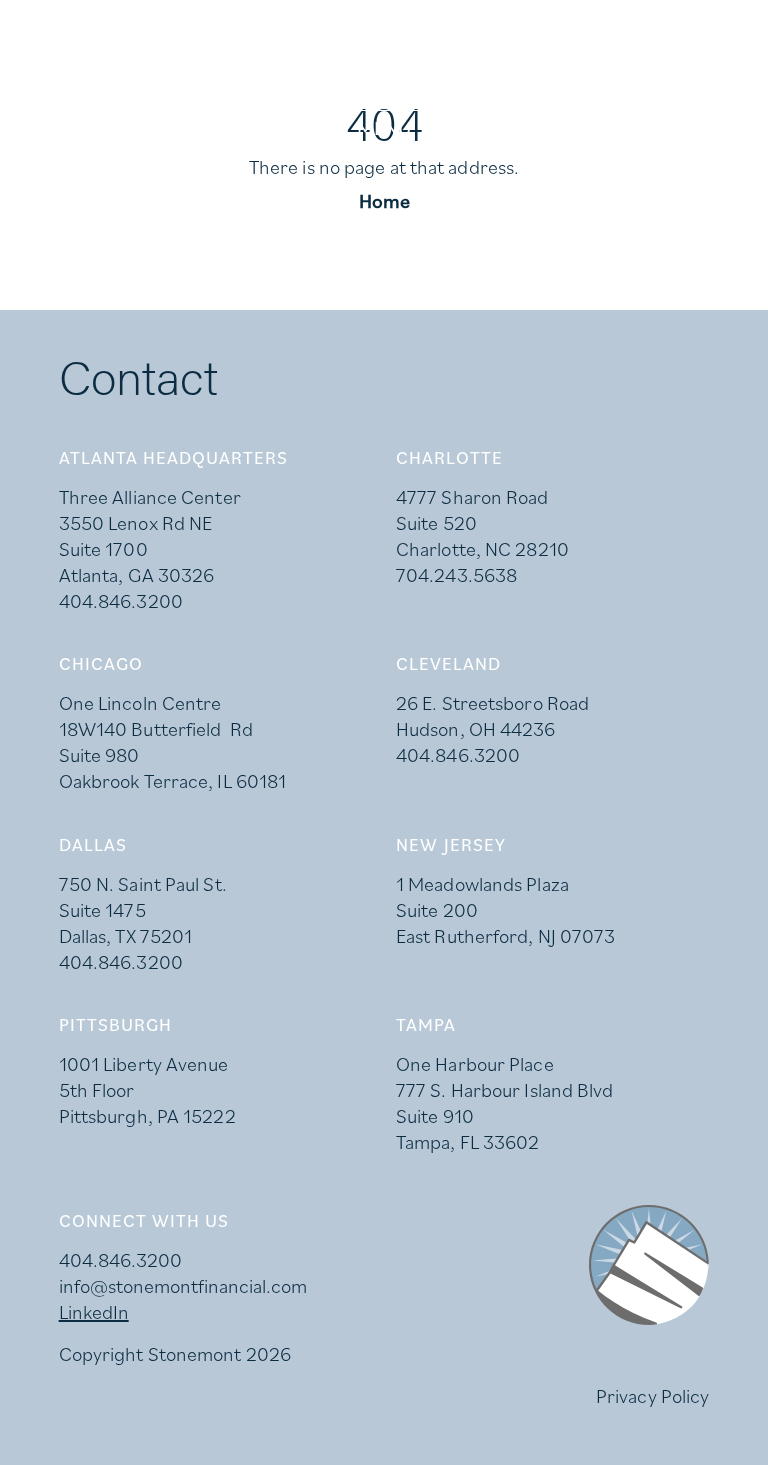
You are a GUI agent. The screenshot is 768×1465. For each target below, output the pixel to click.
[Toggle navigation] (384, 128)
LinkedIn (94, 1312)
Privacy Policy (652, 1396)
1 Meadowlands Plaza (482, 884)
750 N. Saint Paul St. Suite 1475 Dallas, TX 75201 (143, 910)
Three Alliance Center (150, 497)
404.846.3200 (121, 601)
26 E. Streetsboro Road (492, 703)
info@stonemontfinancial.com (183, 1286)
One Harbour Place (475, 1064)
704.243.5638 (456, 575)
